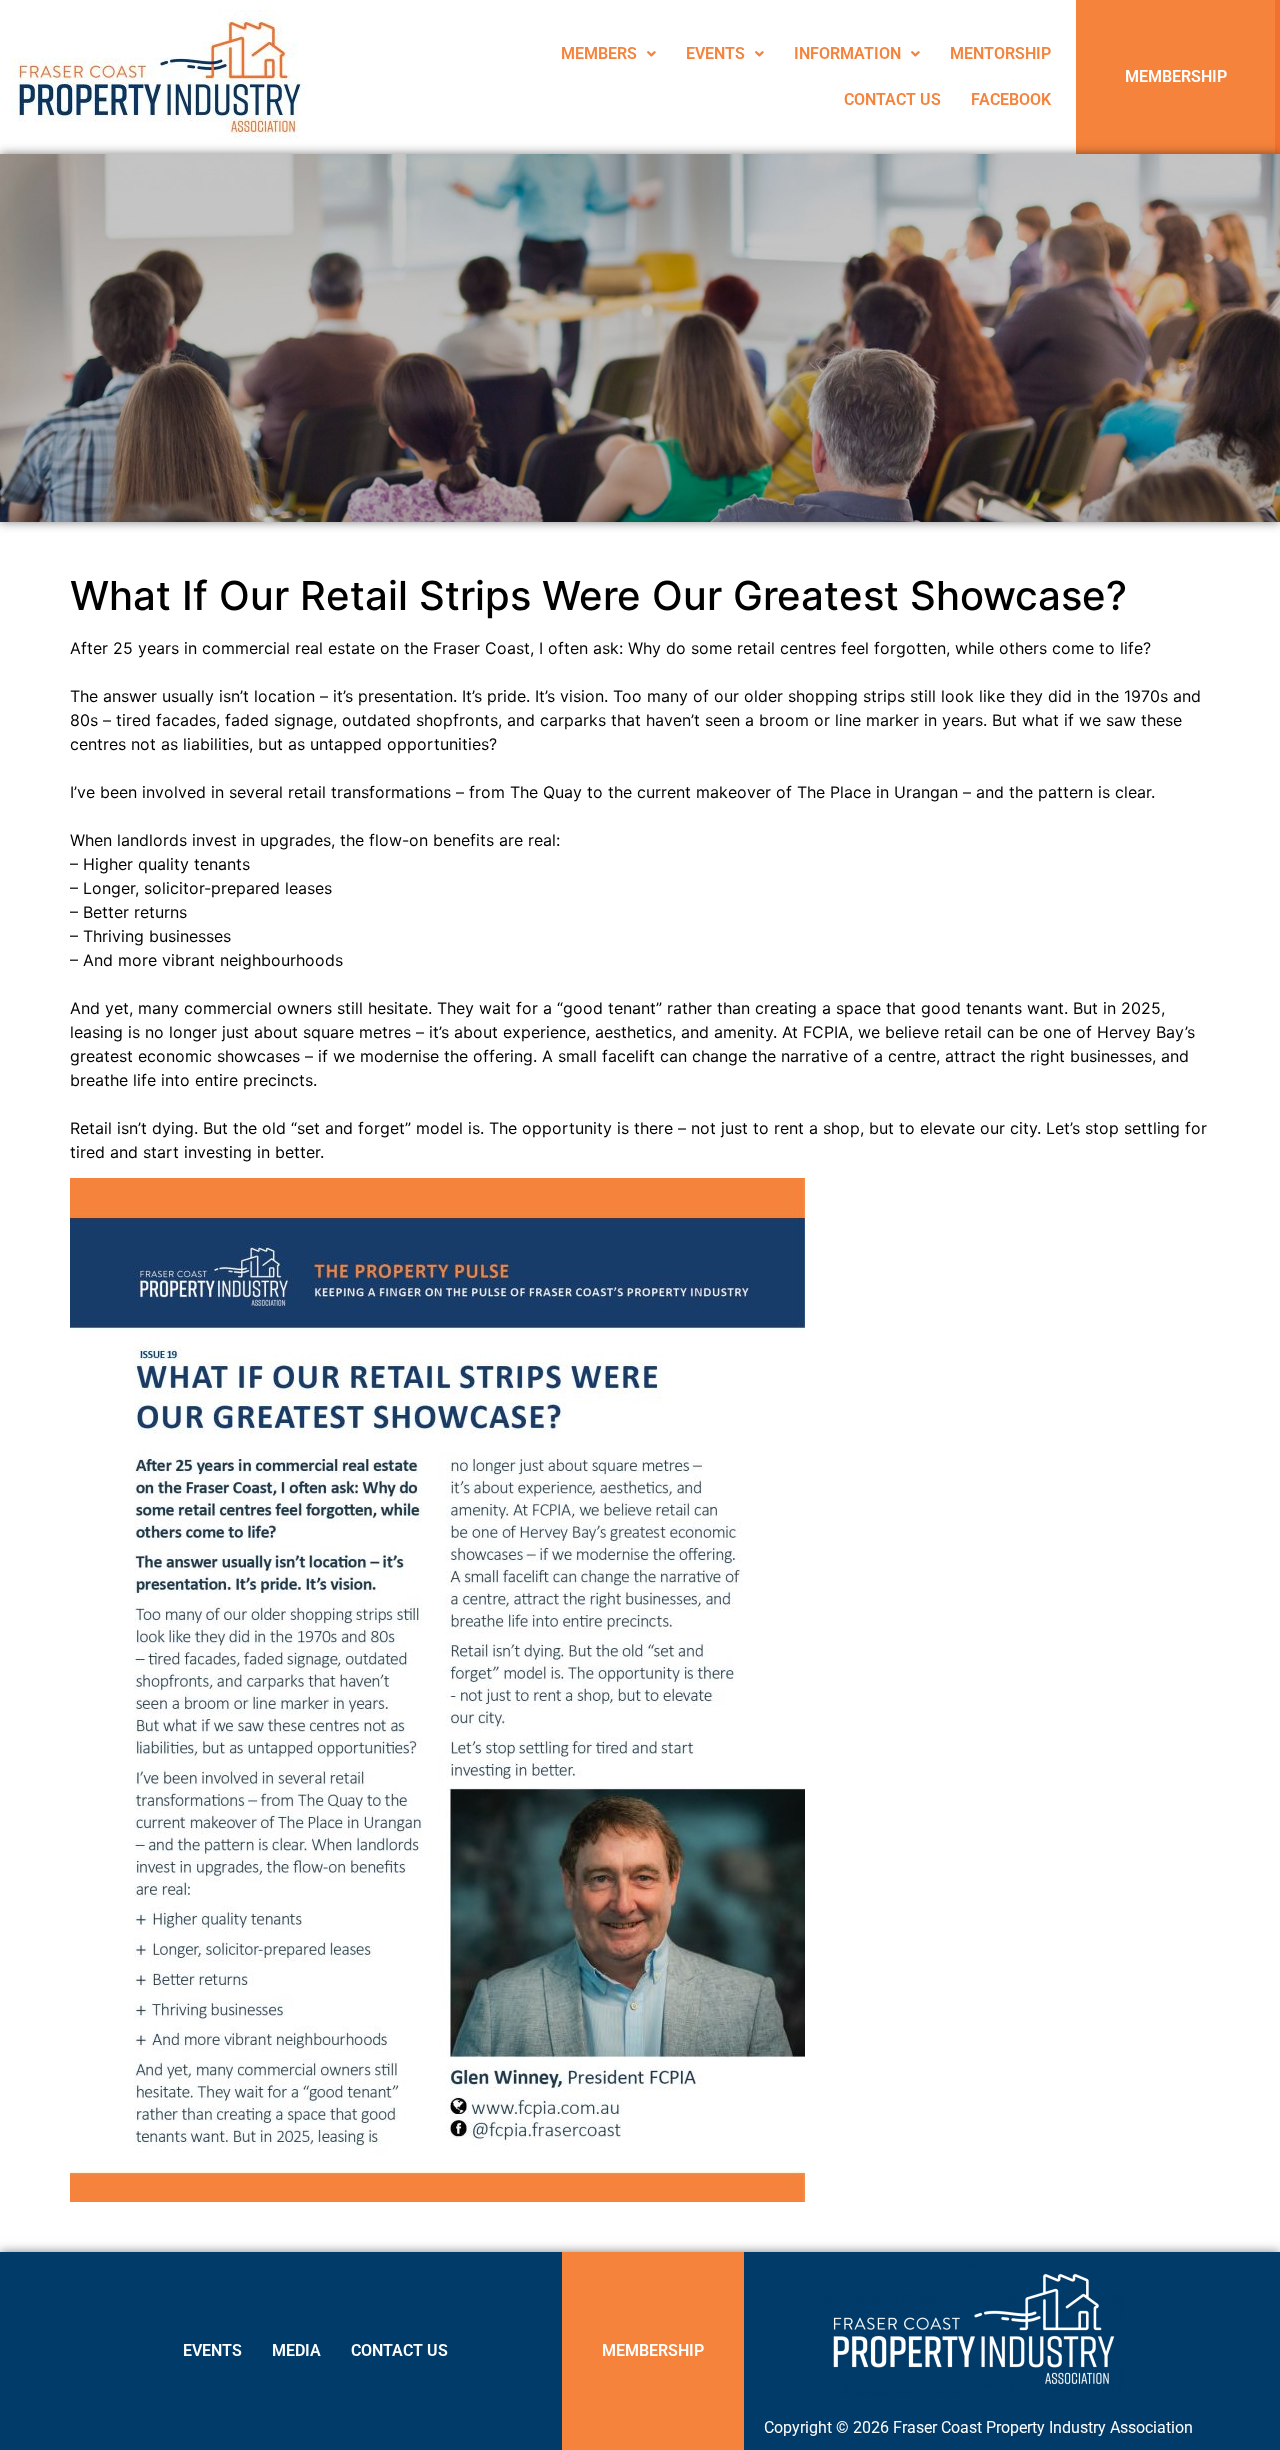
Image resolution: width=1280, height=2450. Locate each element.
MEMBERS (599, 53)
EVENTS (715, 53)
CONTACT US (892, 99)
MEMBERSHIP (1176, 76)
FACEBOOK (1011, 99)
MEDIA (296, 2350)
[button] (608, 54)
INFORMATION (847, 53)
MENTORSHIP (1000, 53)
